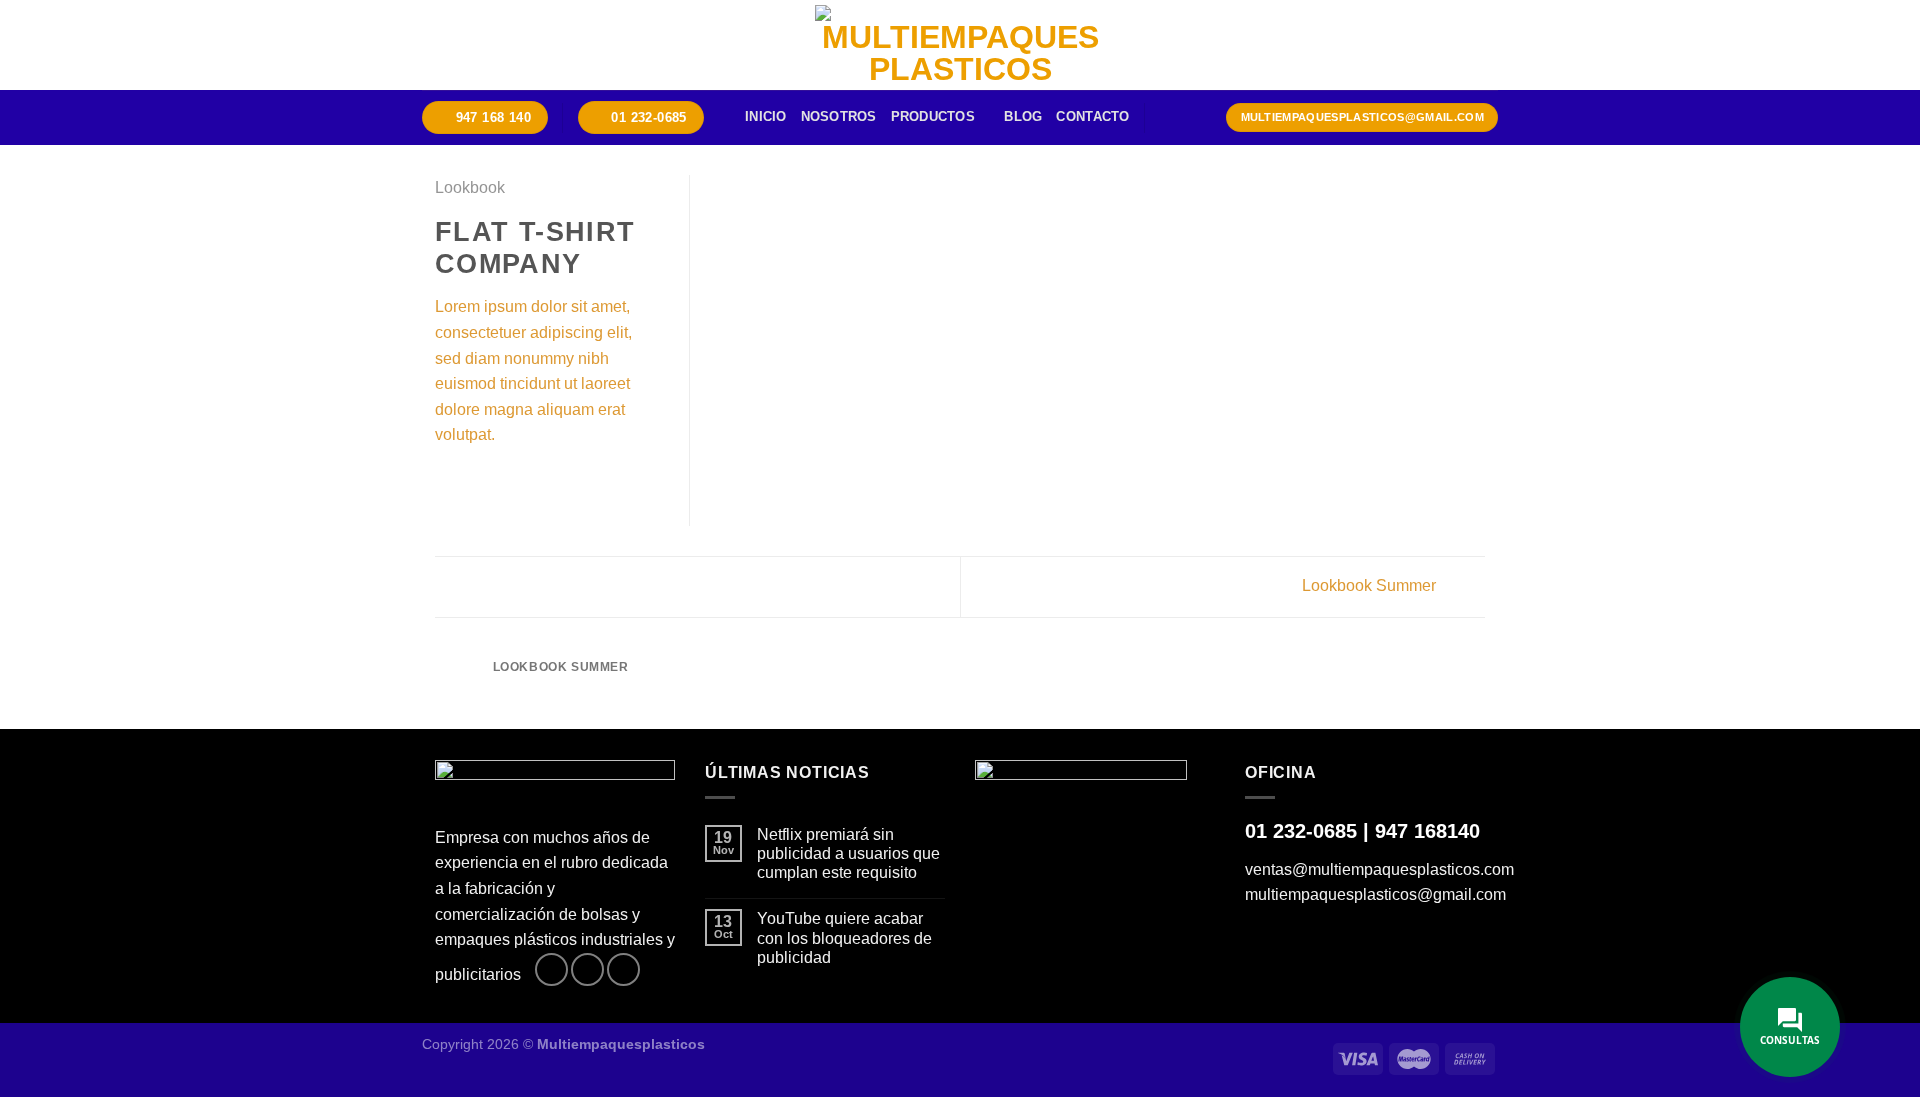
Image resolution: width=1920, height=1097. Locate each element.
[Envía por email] (496, 483)
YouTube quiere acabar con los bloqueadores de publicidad (844, 937)
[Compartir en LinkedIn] (545, 483)
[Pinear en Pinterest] (520, 483)
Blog (1023, 116)
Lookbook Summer (1371, 585)
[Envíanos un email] (623, 969)
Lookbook (470, 187)
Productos (933, 116)
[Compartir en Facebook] (447, 483)
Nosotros (839, 116)
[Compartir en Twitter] (472, 483)
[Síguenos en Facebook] (551, 969)
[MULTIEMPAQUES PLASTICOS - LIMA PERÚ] (960, 45)
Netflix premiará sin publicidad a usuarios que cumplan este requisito (848, 853)
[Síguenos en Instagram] (587, 969)
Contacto (1092, 116)
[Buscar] (1167, 117)
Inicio (766, 116)
